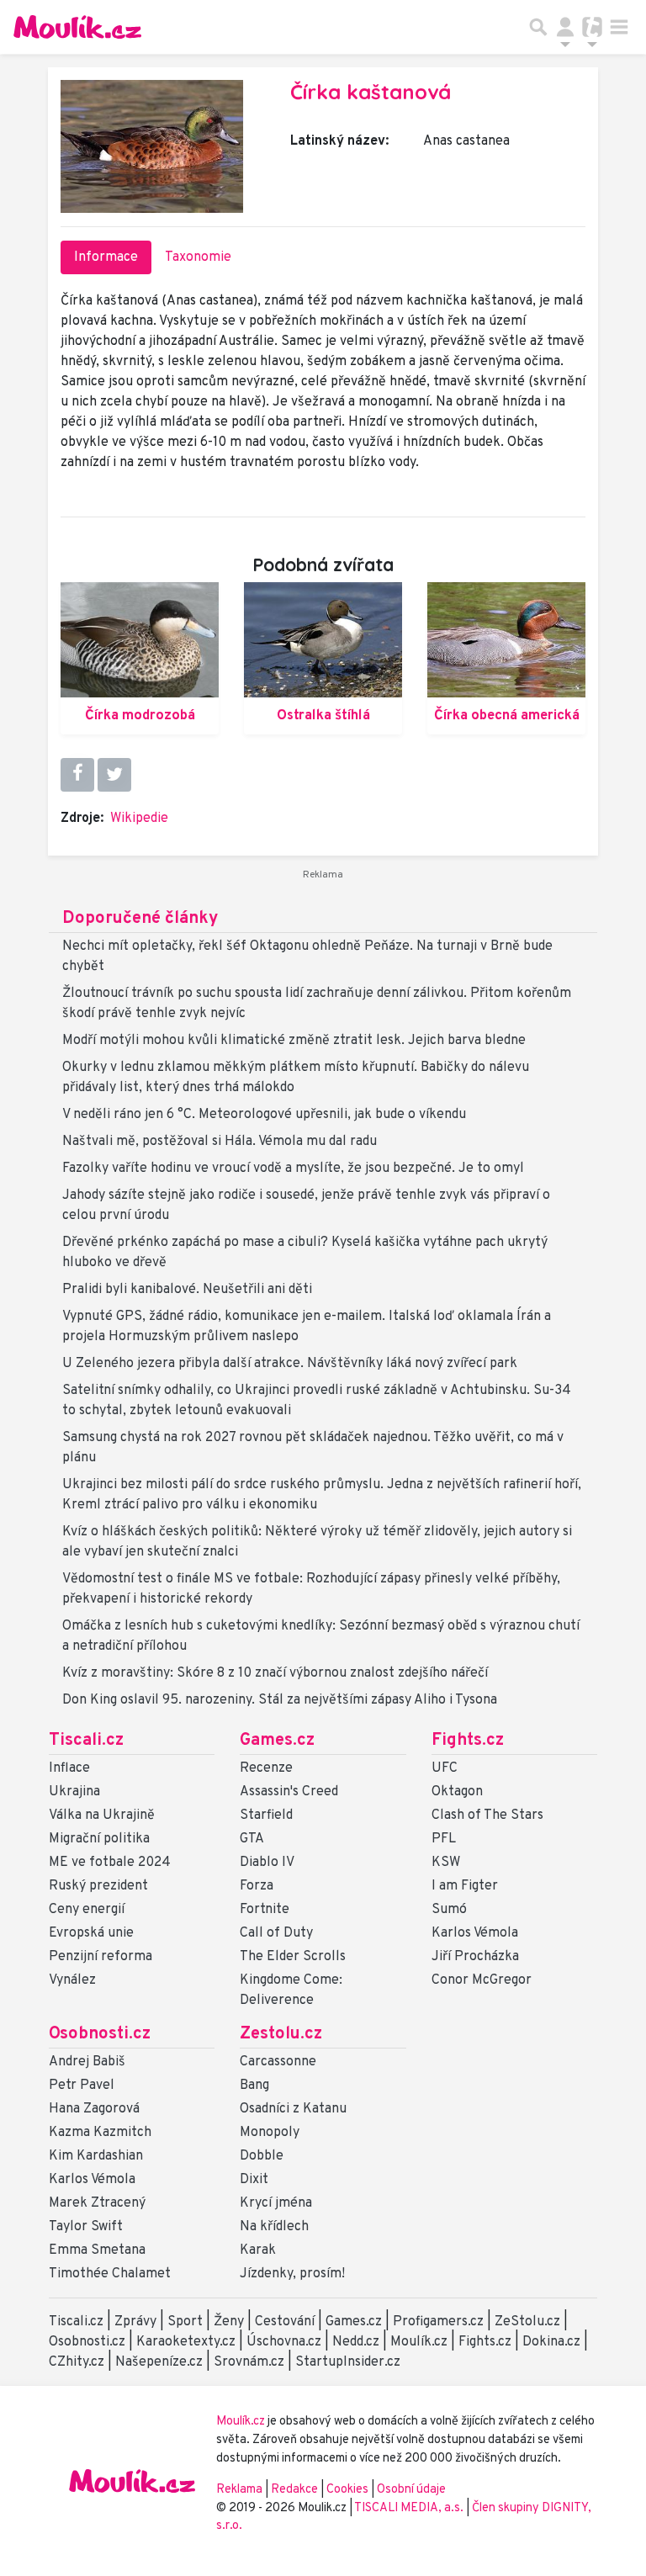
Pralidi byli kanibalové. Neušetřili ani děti (187, 1290)
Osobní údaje (411, 2490)
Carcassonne (278, 2062)
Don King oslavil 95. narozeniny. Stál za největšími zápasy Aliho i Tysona (280, 1700)
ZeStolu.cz (527, 2322)
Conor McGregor (482, 1980)
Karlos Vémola (475, 1933)
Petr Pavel (82, 2086)
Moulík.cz (419, 2342)
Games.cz (277, 1741)
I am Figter (465, 1886)
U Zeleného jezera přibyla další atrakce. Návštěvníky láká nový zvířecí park (290, 1364)
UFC (445, 1768)
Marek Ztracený (97, 2203)
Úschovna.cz (284, 2342)
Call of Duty (276, 1933)
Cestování (285, 2322)
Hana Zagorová (94, 2109)
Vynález (72, 1980)
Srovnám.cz (249, 2362)
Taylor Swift (86, 2227)
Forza (257, 1886)
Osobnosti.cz (100, 2034)
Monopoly (270, 2133)
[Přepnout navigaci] (565, 27)
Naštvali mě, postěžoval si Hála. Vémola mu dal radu (220, 1142)
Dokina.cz (551, 2342)
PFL (444, 1839)
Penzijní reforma (101, 1957)
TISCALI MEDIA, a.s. (410, 2508)
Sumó (449, 1910)
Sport (185, 2322)
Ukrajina (74, 1792)
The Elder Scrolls (293, 1957)
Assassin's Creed (289, 1792)
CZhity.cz (77, 2362)
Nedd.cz (356, 2342)
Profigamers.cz (438, 2322)
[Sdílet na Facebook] (77, 775)
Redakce (294, 2490)
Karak (258, 2250)
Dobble (262, 2156)
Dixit (254, 2180)
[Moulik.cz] (77, 27)
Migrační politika (99, 1839)
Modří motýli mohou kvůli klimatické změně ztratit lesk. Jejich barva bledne (294, 1041)
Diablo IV (267, 1863)
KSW (446, 1863)
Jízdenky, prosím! (292, 2274)
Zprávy (135, 2322)
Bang (254, 2086)
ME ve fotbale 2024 (110, 1863)
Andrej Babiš (87, 2062)
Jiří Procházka (475, 1957)
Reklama (239, 2490)
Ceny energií (87, 1910)
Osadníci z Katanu (293, 2109)
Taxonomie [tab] (198, 257)
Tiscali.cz (86, 1741)
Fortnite (265, 1910)
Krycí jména (276, 2203)
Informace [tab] (106, 257)
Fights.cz (468, 1741)
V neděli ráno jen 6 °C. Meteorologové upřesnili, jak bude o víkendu (264, 1115)
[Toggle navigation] (619, 27)
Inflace (69, 1768)
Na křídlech (274, 2227)
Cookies (347, 2490)
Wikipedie (139, 819)
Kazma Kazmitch (100, 2133)
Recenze (266, 1768)
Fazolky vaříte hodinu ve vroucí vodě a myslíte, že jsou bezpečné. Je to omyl (293, 1169)
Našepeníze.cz (159, 2362)
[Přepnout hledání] (538, 27)
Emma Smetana (97, 2250)
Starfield (266, 1815)
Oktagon (457, 1792)
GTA (252, 1839)
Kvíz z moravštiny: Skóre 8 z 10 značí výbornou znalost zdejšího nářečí (275, 1673)
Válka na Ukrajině (102, 1815)
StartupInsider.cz (348, 2362)
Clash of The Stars (487, 1815)
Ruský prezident (98, 1886)
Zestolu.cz (281, 2034)
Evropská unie (91, 1933)
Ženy (229, 2322)
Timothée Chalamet (110, 2274)
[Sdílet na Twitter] (114, 775)
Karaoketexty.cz (186, 2342)
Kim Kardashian (96, 2156)
